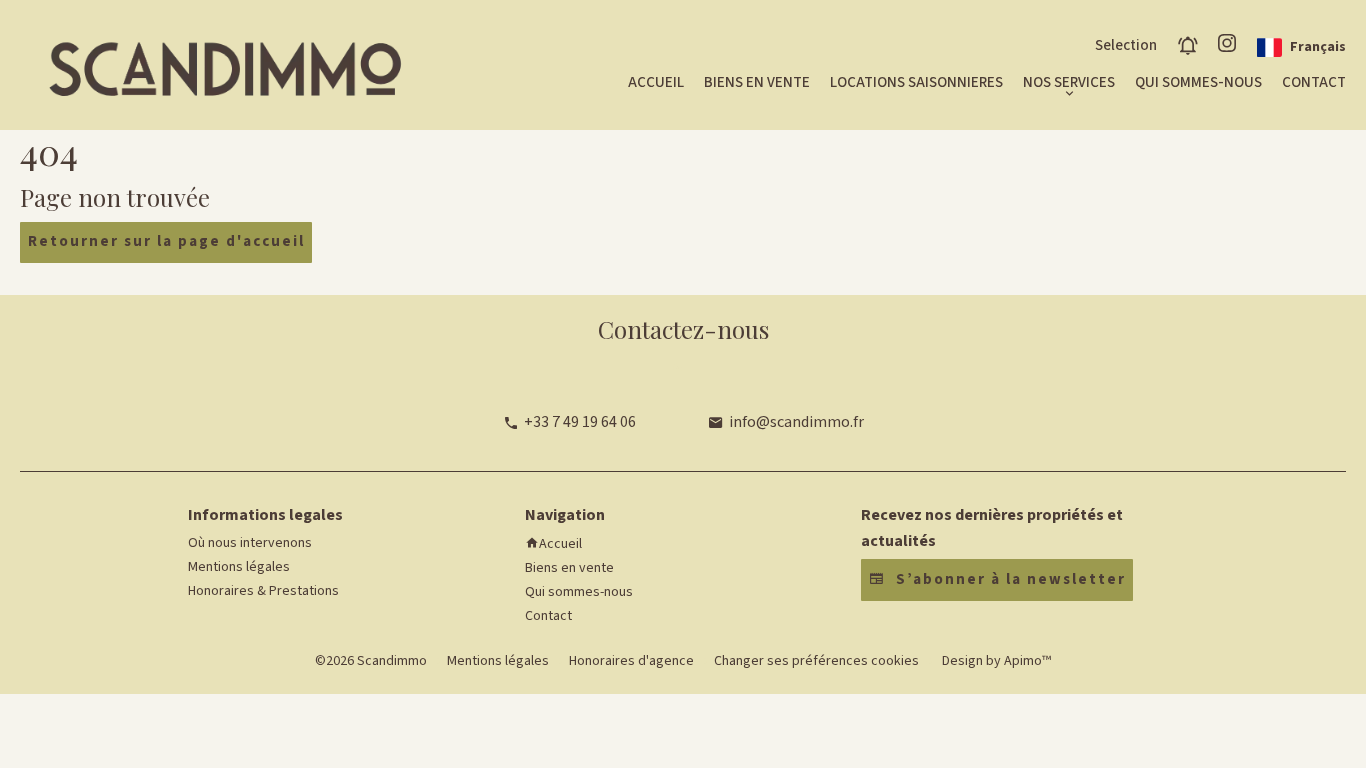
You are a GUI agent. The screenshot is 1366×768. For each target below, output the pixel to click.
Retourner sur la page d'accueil (166, 241)
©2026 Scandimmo (371, 661)
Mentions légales (498, 661)
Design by (995, 661)
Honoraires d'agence (631, 661)
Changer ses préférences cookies (816, 661)
